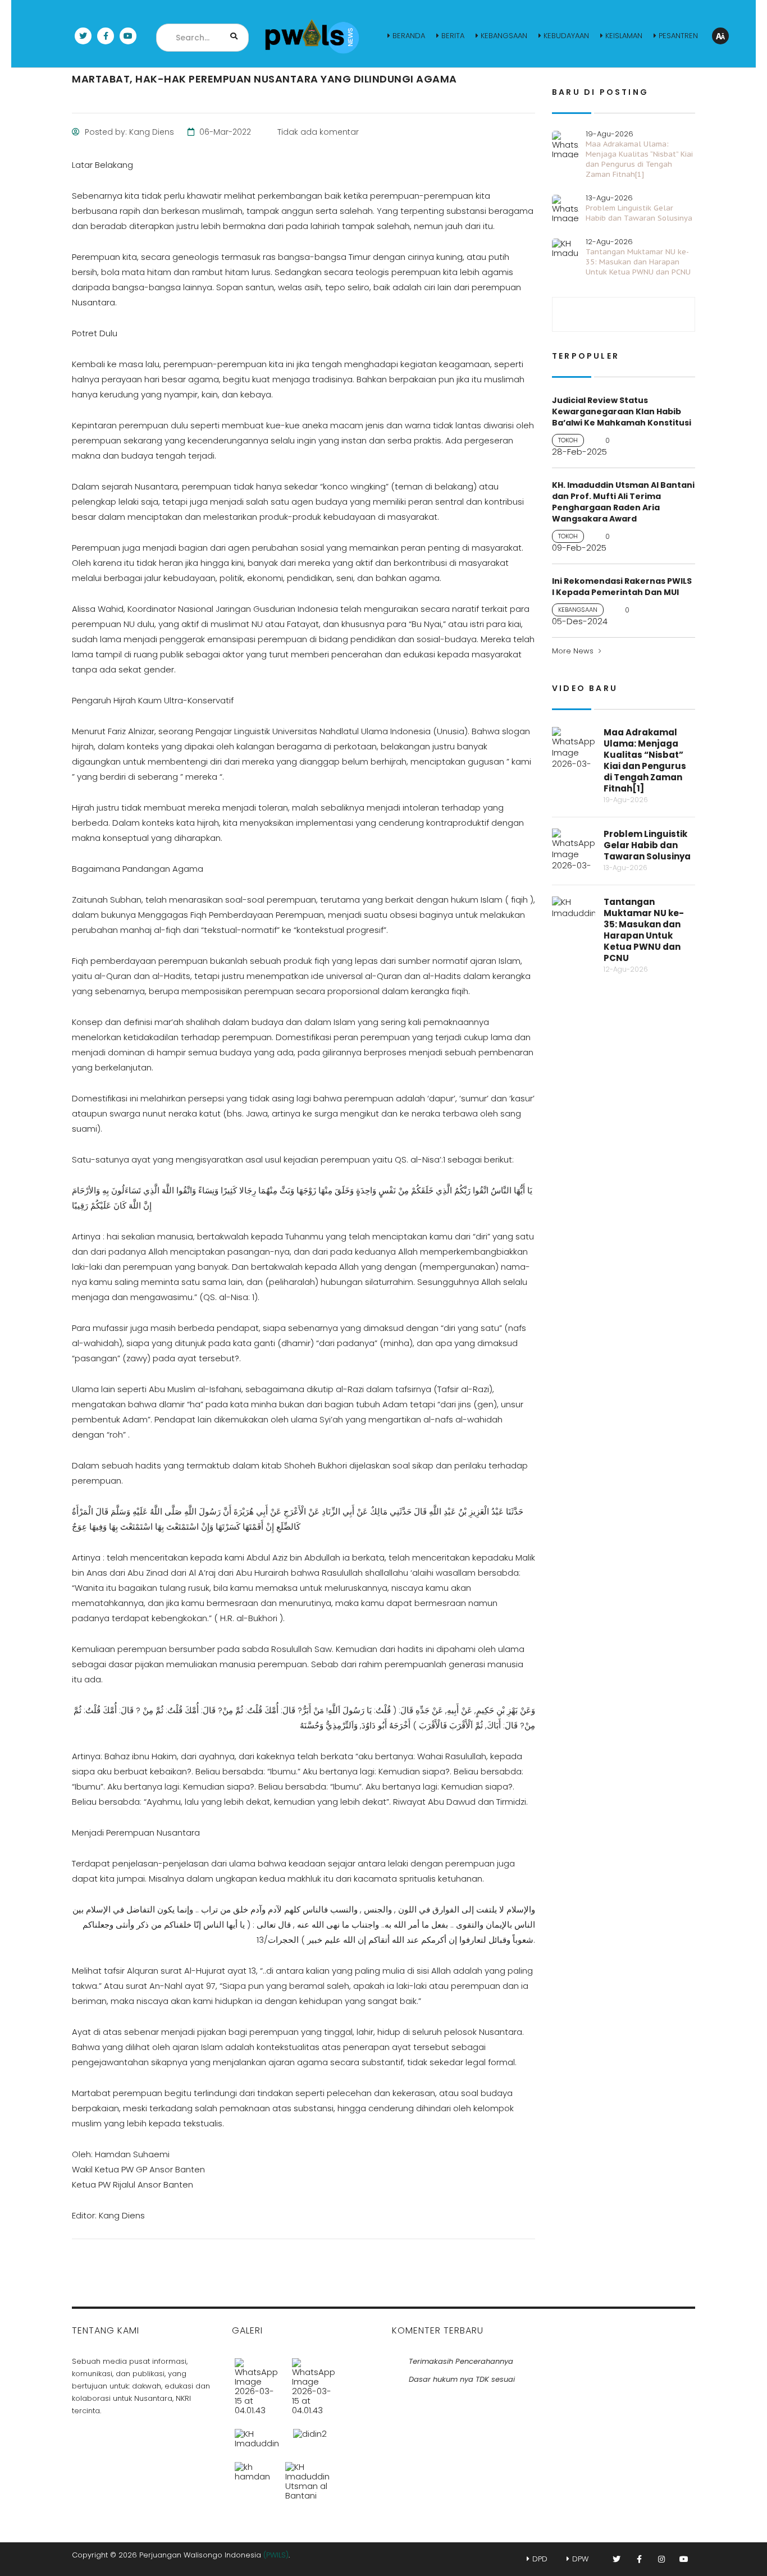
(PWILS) (276, 2555)
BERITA (453, 36)
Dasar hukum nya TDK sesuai (462, 2379)
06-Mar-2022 (224, 132)
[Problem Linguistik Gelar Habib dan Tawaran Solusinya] (314, 2382)
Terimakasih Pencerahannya (461, 2361)
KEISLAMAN (624, 36)
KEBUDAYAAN (566, 36)
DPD (540, 2559)
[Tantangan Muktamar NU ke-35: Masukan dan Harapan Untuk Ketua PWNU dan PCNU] (257, 2434)
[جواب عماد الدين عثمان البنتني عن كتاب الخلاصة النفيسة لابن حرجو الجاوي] (307, 2477)
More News (573, 651)
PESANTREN (678, 36)
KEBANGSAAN (504, 36)
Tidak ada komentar (317, 132)
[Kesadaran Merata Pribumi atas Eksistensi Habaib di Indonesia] (253, 2477)
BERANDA (409, 36)
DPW (580, 2559)
